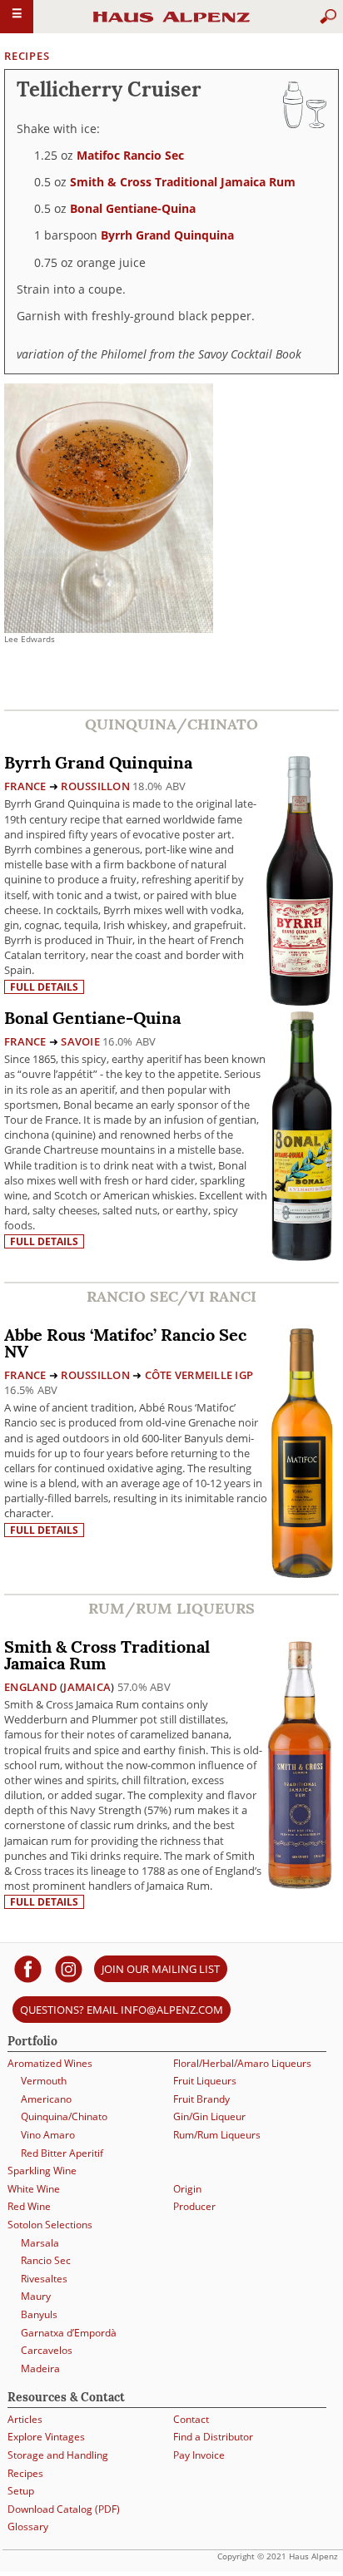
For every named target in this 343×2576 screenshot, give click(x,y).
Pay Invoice (199, 2455)
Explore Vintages (46, 2437)
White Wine (34, 2189)
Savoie (80, 1041)
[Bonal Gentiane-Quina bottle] (302, 1135)
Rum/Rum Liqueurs (217, 2135)
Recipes (27, 56)
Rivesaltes (44, 2279)
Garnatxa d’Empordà (69, 2333)
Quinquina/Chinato (64, 2116)
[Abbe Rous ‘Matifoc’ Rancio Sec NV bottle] (302, 1452)
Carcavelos (47, 2350)
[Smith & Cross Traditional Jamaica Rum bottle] (300, 1764)
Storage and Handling (58, 2455)
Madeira (40, 2368)
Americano (46, 2099)
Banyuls (39, 2314)
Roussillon (95, 786)
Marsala (40, 2243)
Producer (194, 2206)
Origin (187, 2189)
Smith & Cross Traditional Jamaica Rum (183, 182)
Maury (36, 2296)
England (31, 1687)
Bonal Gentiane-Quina (133, 208)
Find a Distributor (213, 2437)
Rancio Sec (46, 2260)
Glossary (28, 2527)
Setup (21, 2491)
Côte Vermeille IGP (199, 1375)
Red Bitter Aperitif (62, 2153)
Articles (25, 2419)
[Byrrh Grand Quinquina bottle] (300, 880)
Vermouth (44, 2081)
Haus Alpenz (171, 24)
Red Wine (29, 2206)
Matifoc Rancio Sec (130, 155)
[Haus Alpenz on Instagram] (69, 1968)
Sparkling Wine (42, 2171)
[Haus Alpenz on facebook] (28, 1968)
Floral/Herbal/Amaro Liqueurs (242, 2063)
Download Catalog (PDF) (64, 2509)
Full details (44, 987)
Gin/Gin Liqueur (209, 2116)
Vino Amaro (48, 2135)
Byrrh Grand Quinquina (167, 235)
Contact (191, 2419)
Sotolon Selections (50, 2225)
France (25, 786)
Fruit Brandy (201, 2099)
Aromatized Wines (50, 2063)
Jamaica (87, 1687)
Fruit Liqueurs (205, 2081)
